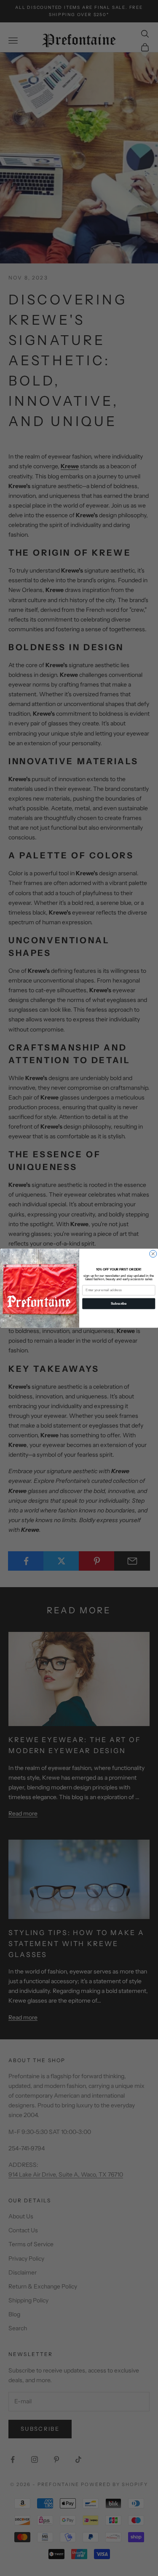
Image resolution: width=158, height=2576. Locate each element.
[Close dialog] (153, 1254)
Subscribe (119, 1303)
